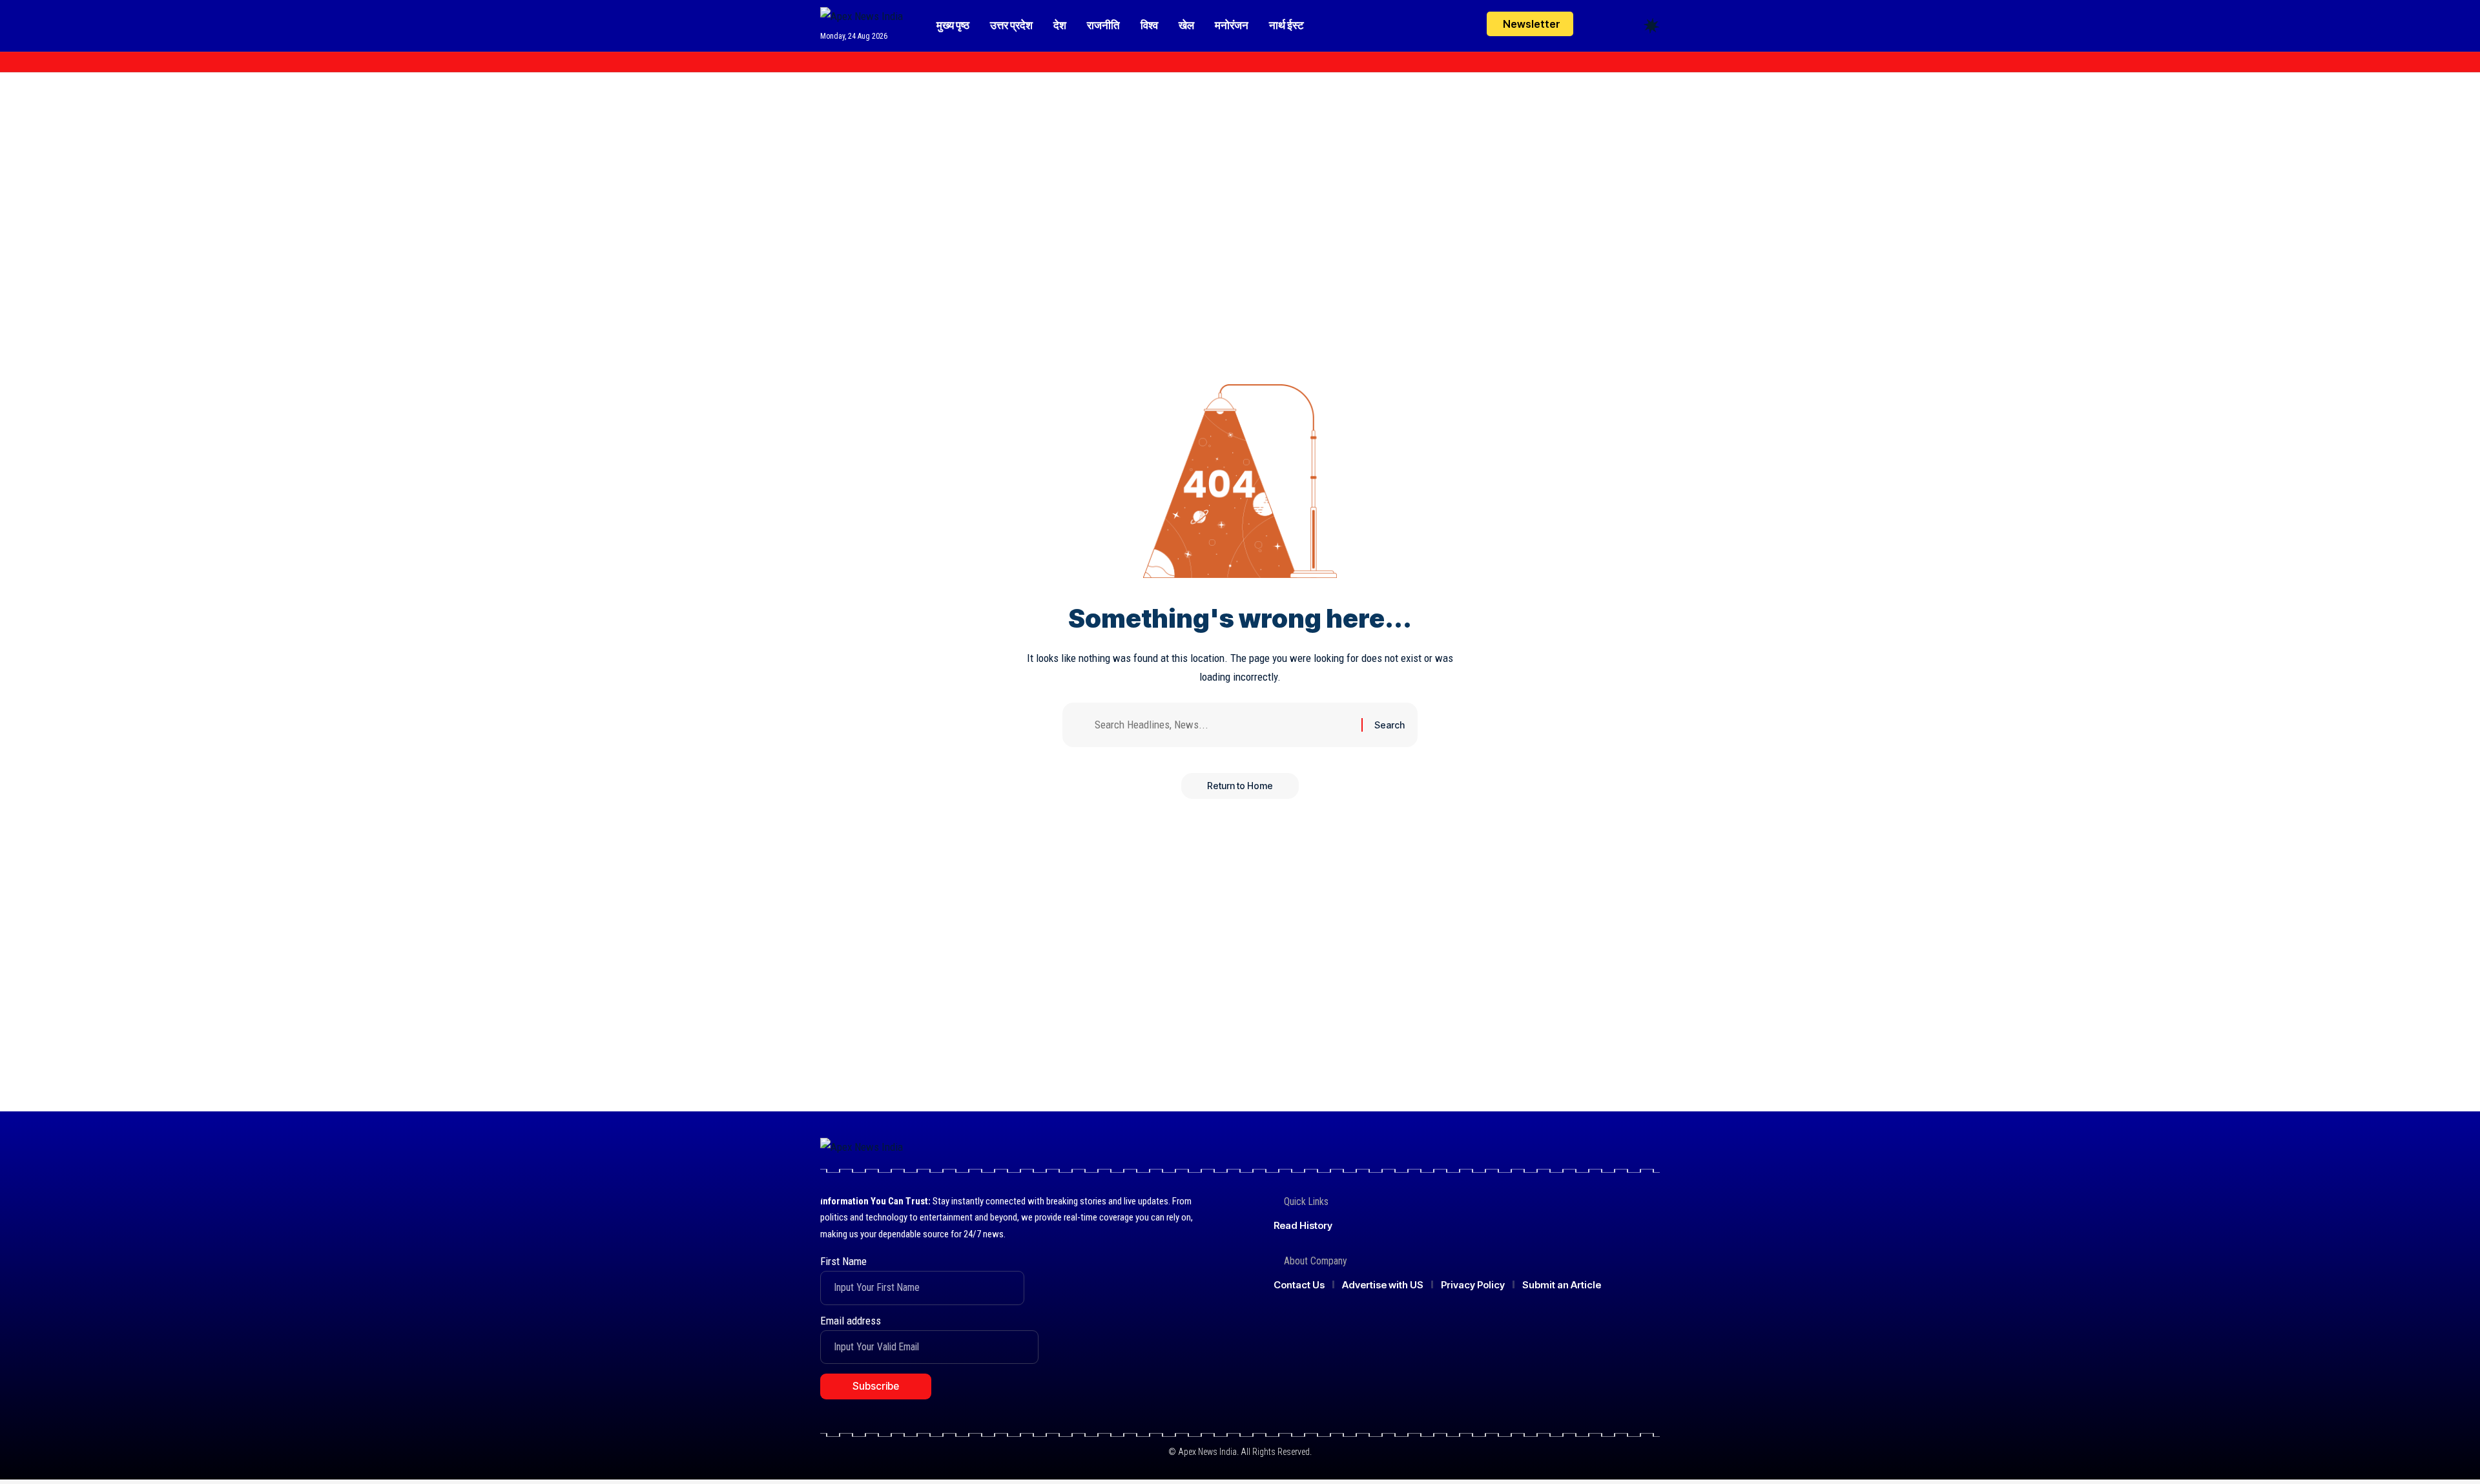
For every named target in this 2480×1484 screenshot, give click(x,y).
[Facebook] (827, 62)
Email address (851, 1321)
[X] (842, 62)
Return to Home (1240, 786)
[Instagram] (870, 62)
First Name (843, 1261)
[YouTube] (856, 62)
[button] (1627, 26)
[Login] (1601, 26)
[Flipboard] (884, 62)
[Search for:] (1223, 725)
